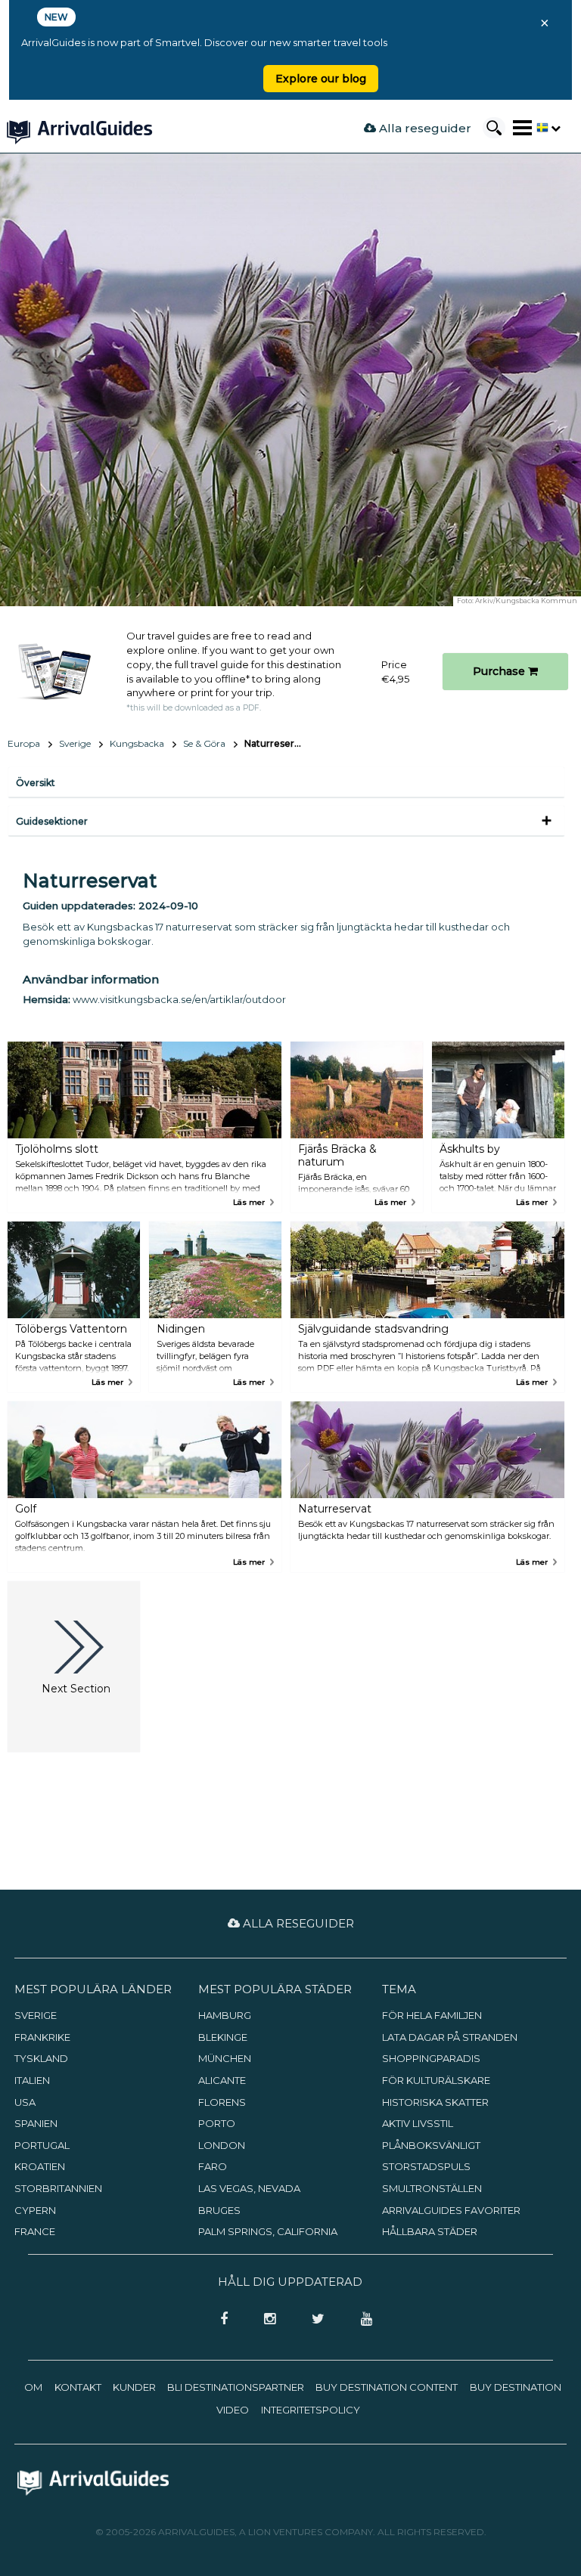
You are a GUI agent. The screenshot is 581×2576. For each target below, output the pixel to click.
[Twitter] (314, 2320)
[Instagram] (265, 2320)
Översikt (36, 783)
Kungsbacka (137, 743)
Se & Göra (204, 743)
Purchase (500, 671)
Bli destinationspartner (236, 2387)
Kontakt (78, 2387)
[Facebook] (219, 2320)
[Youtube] (361, 2320)
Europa (24, 743)
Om (33, 2387)
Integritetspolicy (311, 2410)
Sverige (75, 743)
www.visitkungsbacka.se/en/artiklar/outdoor (179, 999)
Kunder (134, 2387)
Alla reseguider (424, 128)
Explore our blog (321, 79)
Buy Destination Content (387, 2387)
